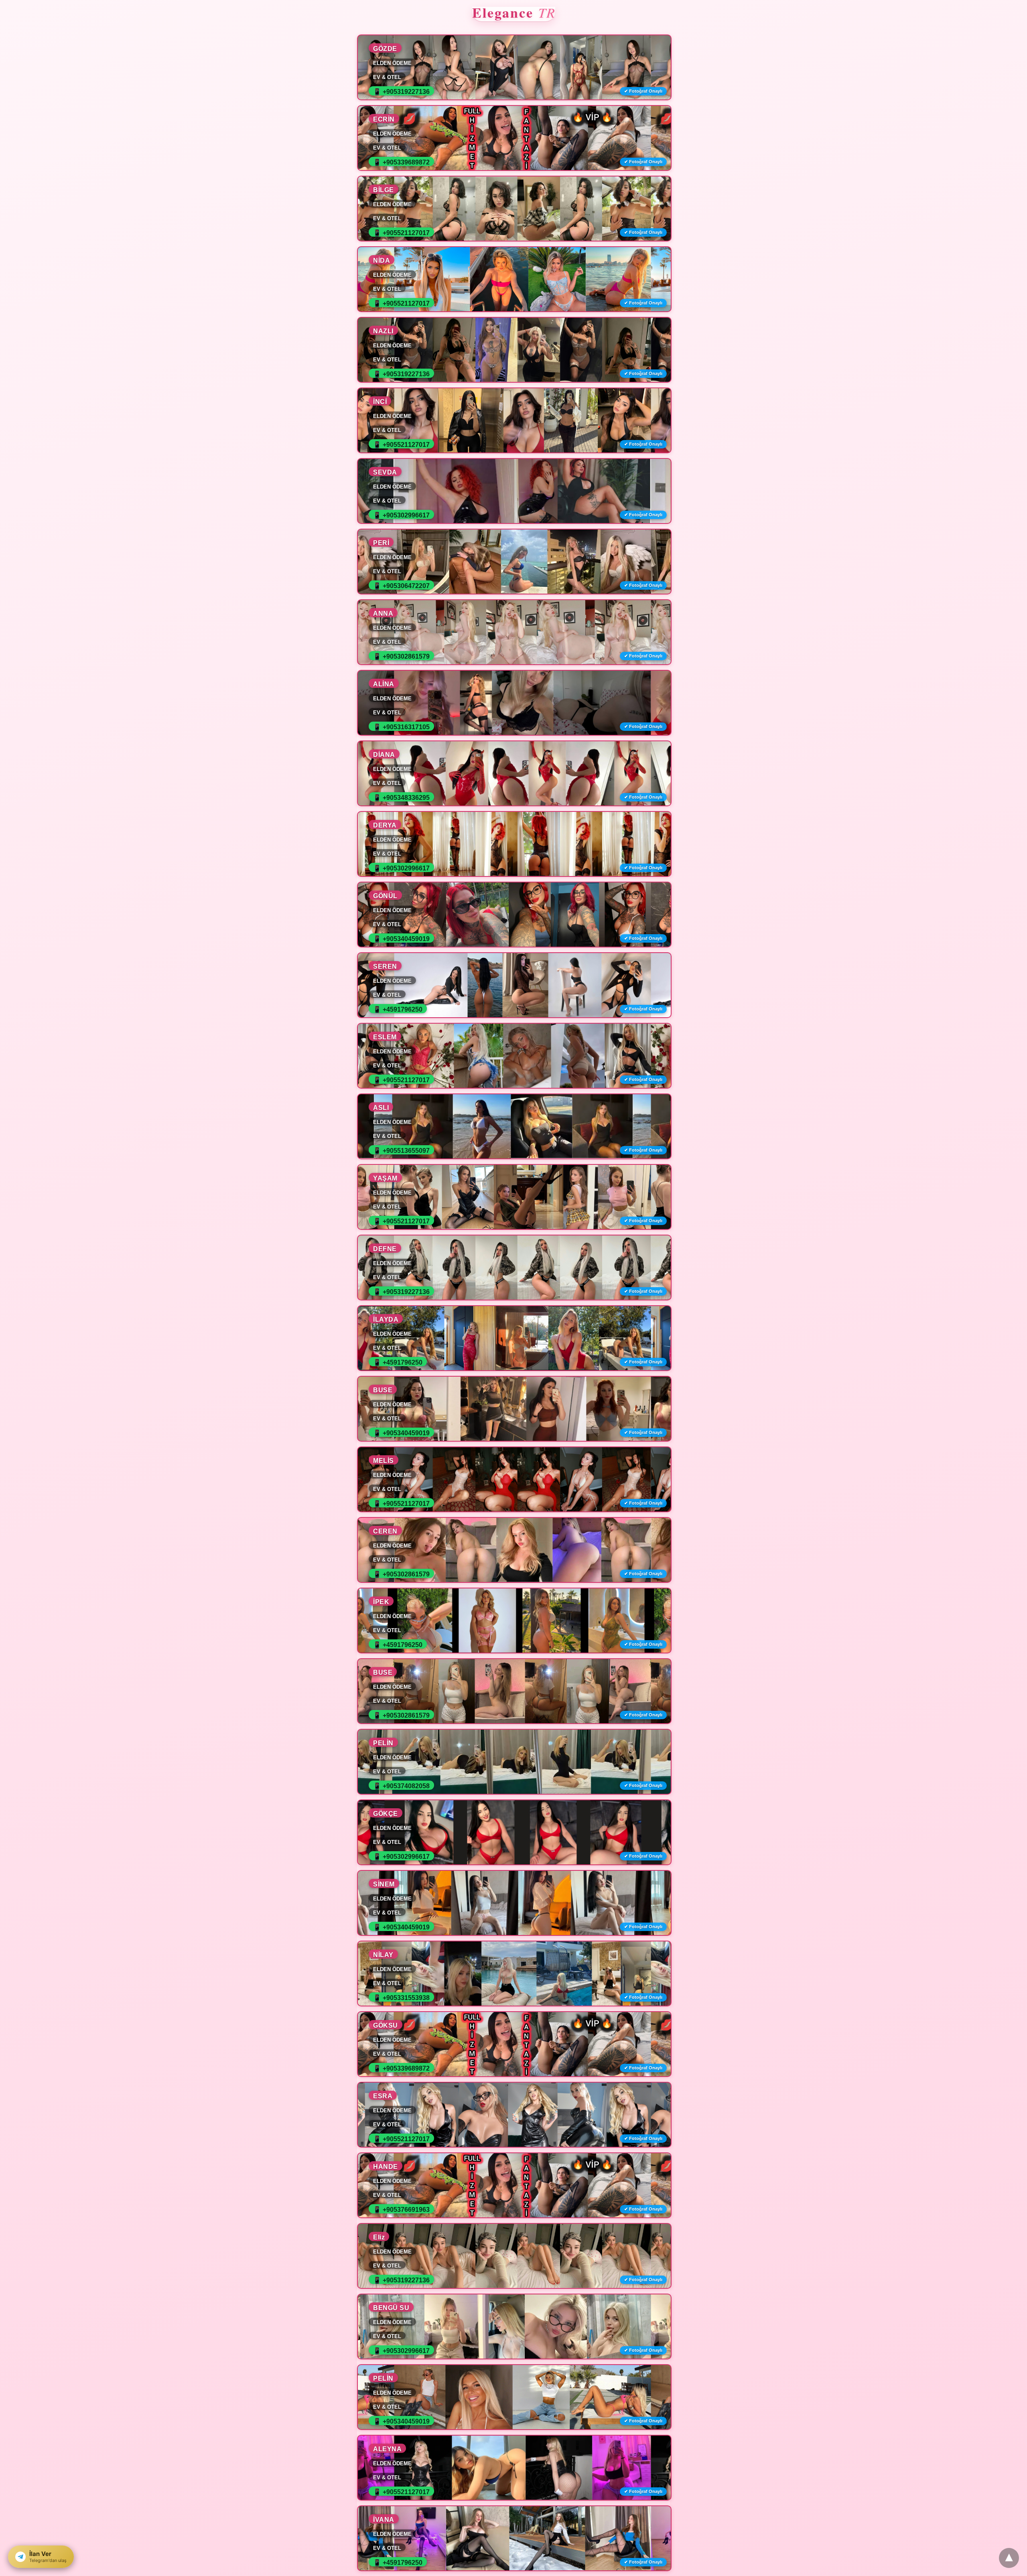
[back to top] (1009, 2558)
